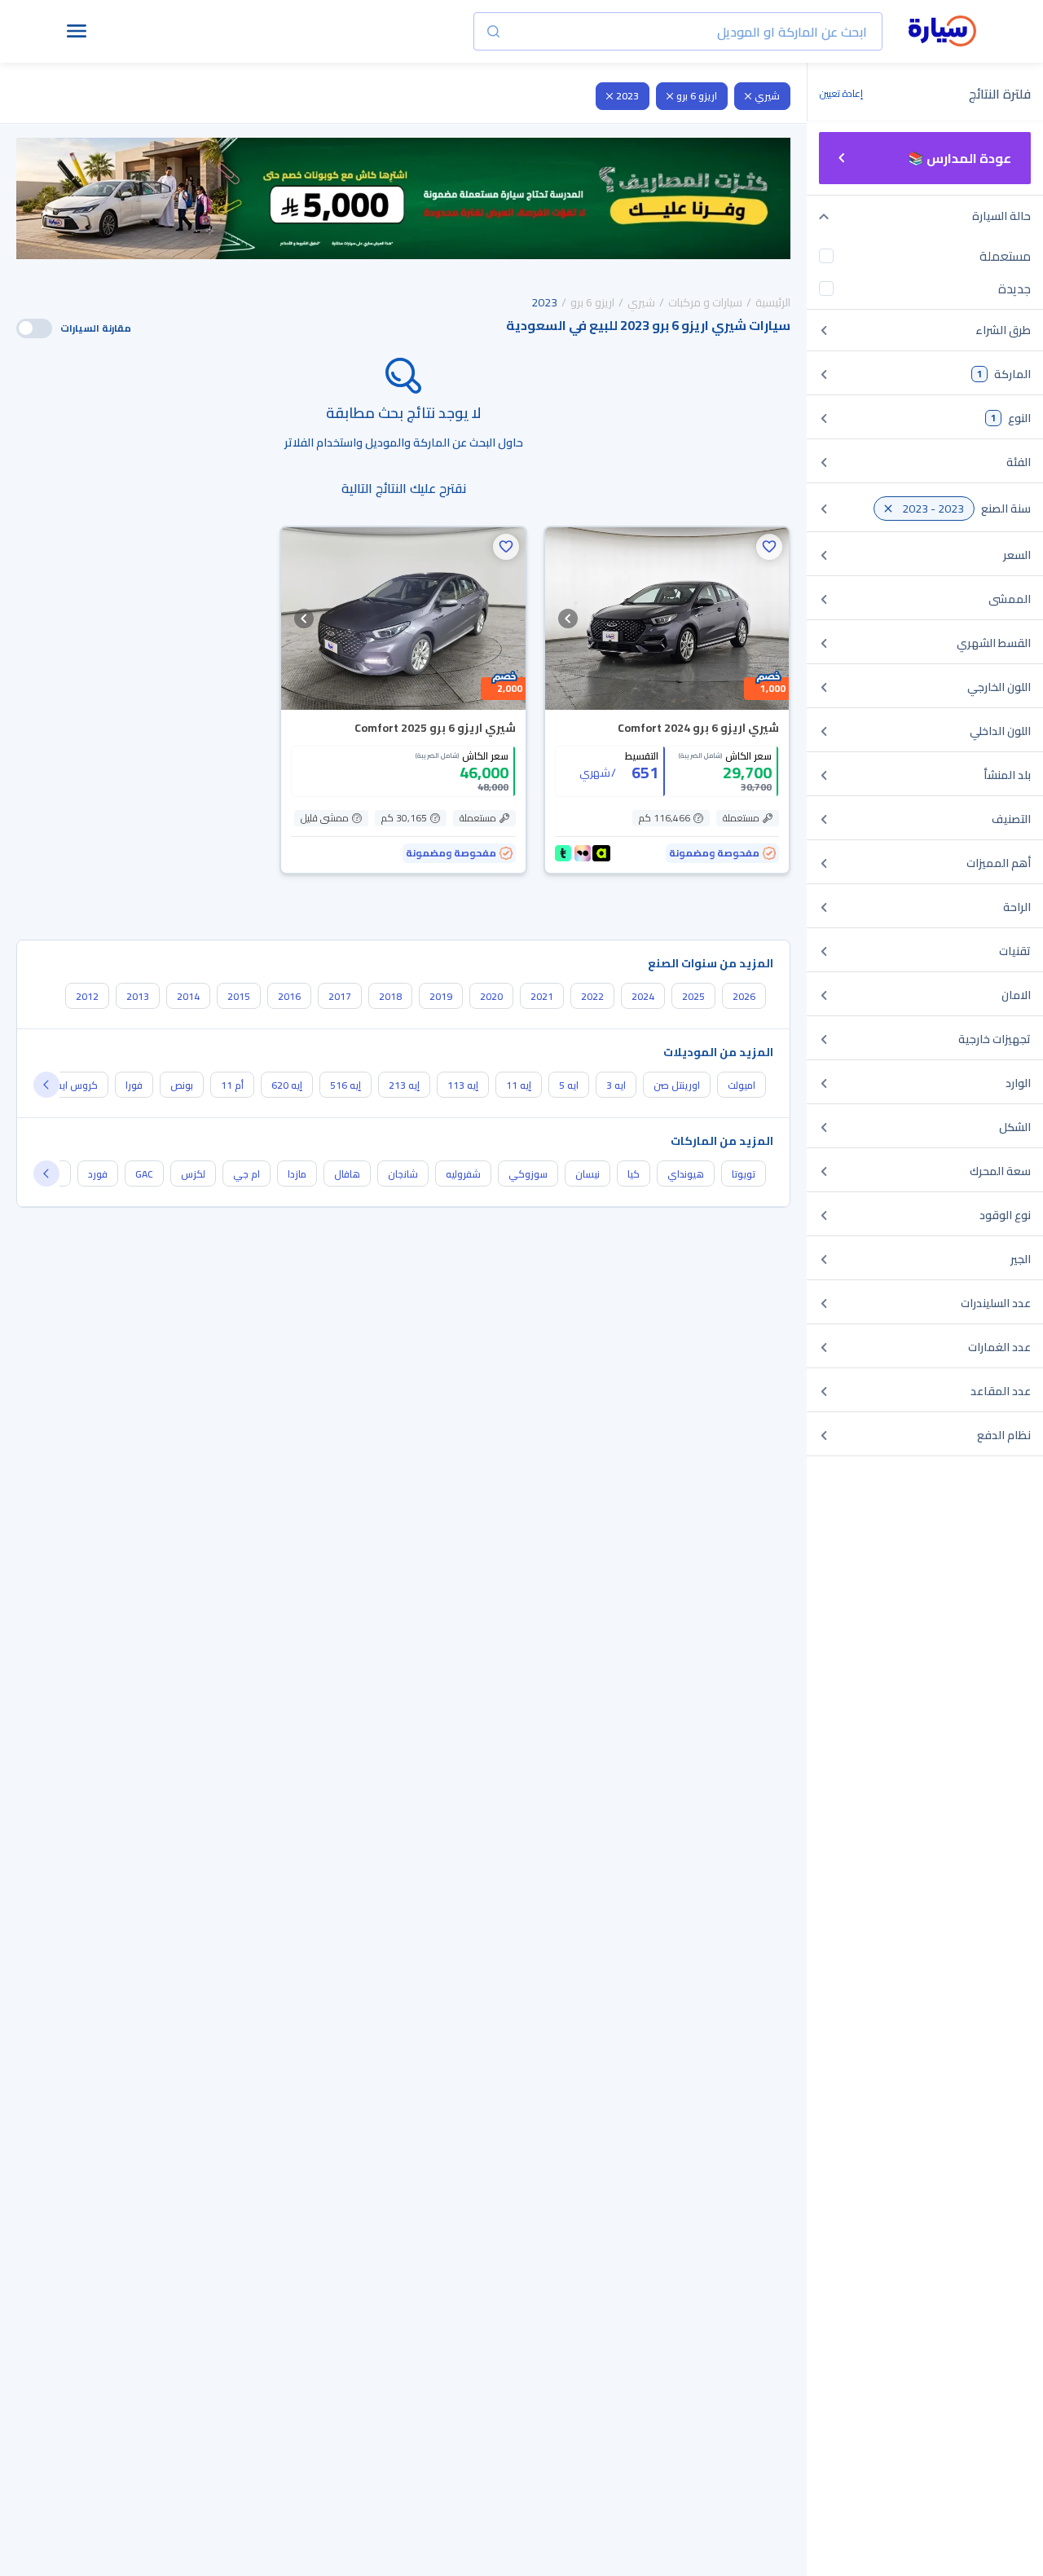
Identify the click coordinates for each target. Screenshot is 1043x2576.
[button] (769, 547)
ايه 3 (616, 1085)
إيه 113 (463, 1085)
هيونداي (686, 1174)
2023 (627, 96)
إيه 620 (287, 1085)
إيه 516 (345, 1085)
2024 (643, 996)
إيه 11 (519, 1085)
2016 (289, 996)
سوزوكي (528, 1174)
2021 (542, 996)
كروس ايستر (72, 1085)
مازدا (297, 1174)
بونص (182, 1085)
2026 (744, 996)
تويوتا (744, 1174)
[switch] (34, 328)
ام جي (246, 1174)
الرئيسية (773, 302)
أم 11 (232, 1085)
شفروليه (463, 1174)
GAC (144, 1174)
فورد (98, 1174)
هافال (347, 1174)
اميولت (742, 1085)
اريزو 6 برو (697, 96)
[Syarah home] (942, 32)
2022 (592, 996)
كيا (634, 1174)
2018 (390, 996)
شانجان (403, 1174)
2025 (693, 996)
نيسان (588, 1174)
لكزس (193, 1174)
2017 (340, 996)
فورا (134, 1085)
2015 (239, 996)
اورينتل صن (677, 1085)
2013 (138, 996)
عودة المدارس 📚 (959, 158)
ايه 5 (569, 1085)
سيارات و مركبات (705, 302)
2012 (87, 996)
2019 (441, 996)
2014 (188, 996)
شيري (767, 96)
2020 (491, 996)
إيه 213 (404, 1085)
